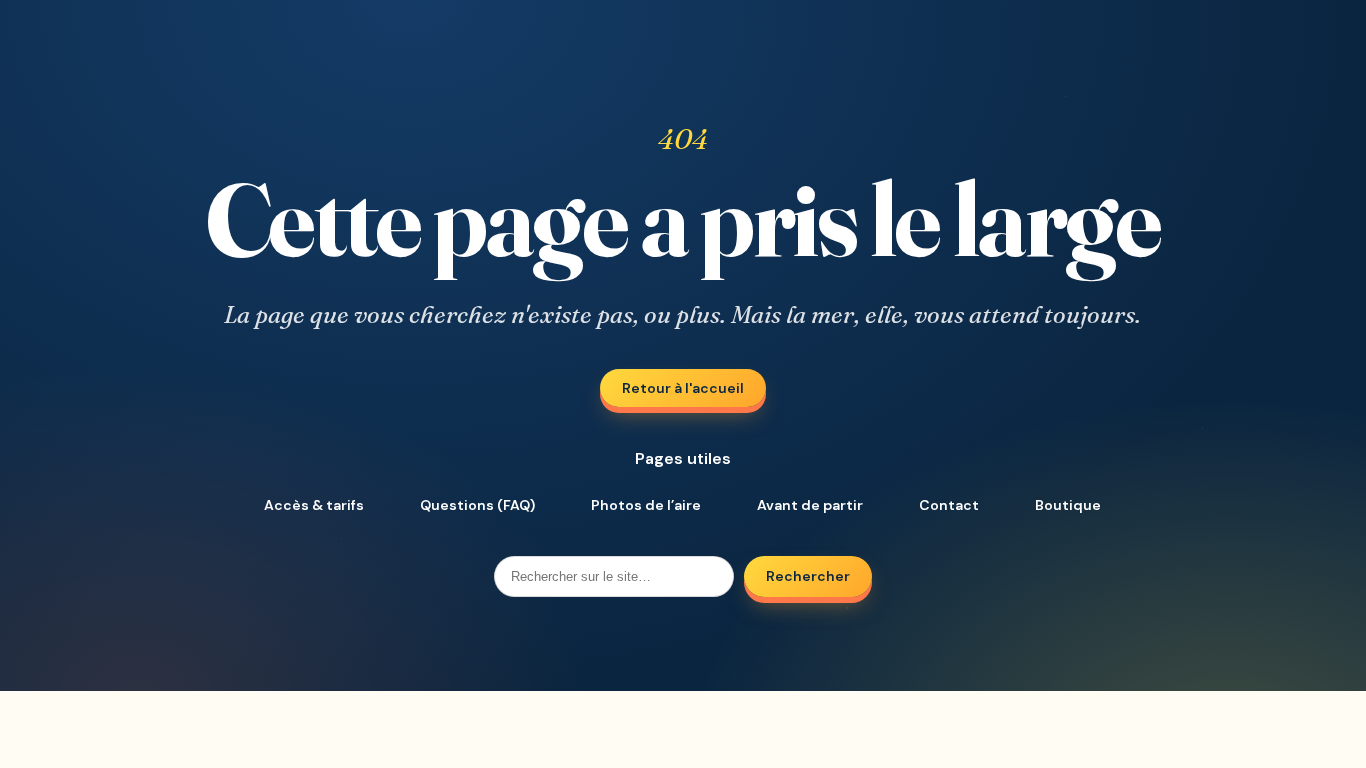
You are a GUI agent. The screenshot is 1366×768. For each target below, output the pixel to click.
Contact (949, 505)
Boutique (1068, 505)
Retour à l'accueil (683, 388)
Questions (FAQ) (477, 505)
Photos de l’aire (646, 505)
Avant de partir (810, 505)
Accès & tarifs (314, 505)
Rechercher (808, 576)
